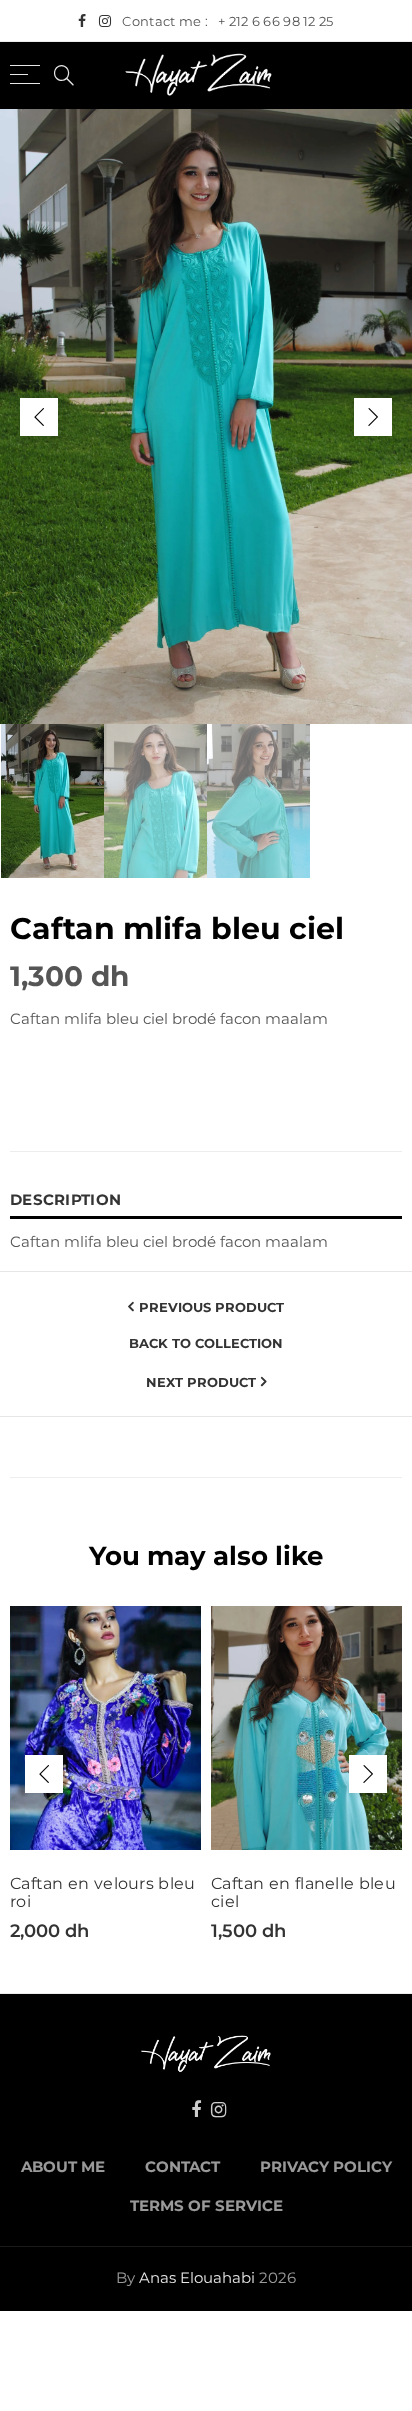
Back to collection (206, 1343)
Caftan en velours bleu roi (103, 1893)
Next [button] (373, 417)
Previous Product (211, 1307)
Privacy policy (326, 2167)
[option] (206, 416)
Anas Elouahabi (197, 2278)
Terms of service (206, 2206)
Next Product (201, 1382)
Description (65, 1200)
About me (63, 2167)
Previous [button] (39, 417)
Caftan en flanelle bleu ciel (303, 1893)
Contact (182, 2167)
